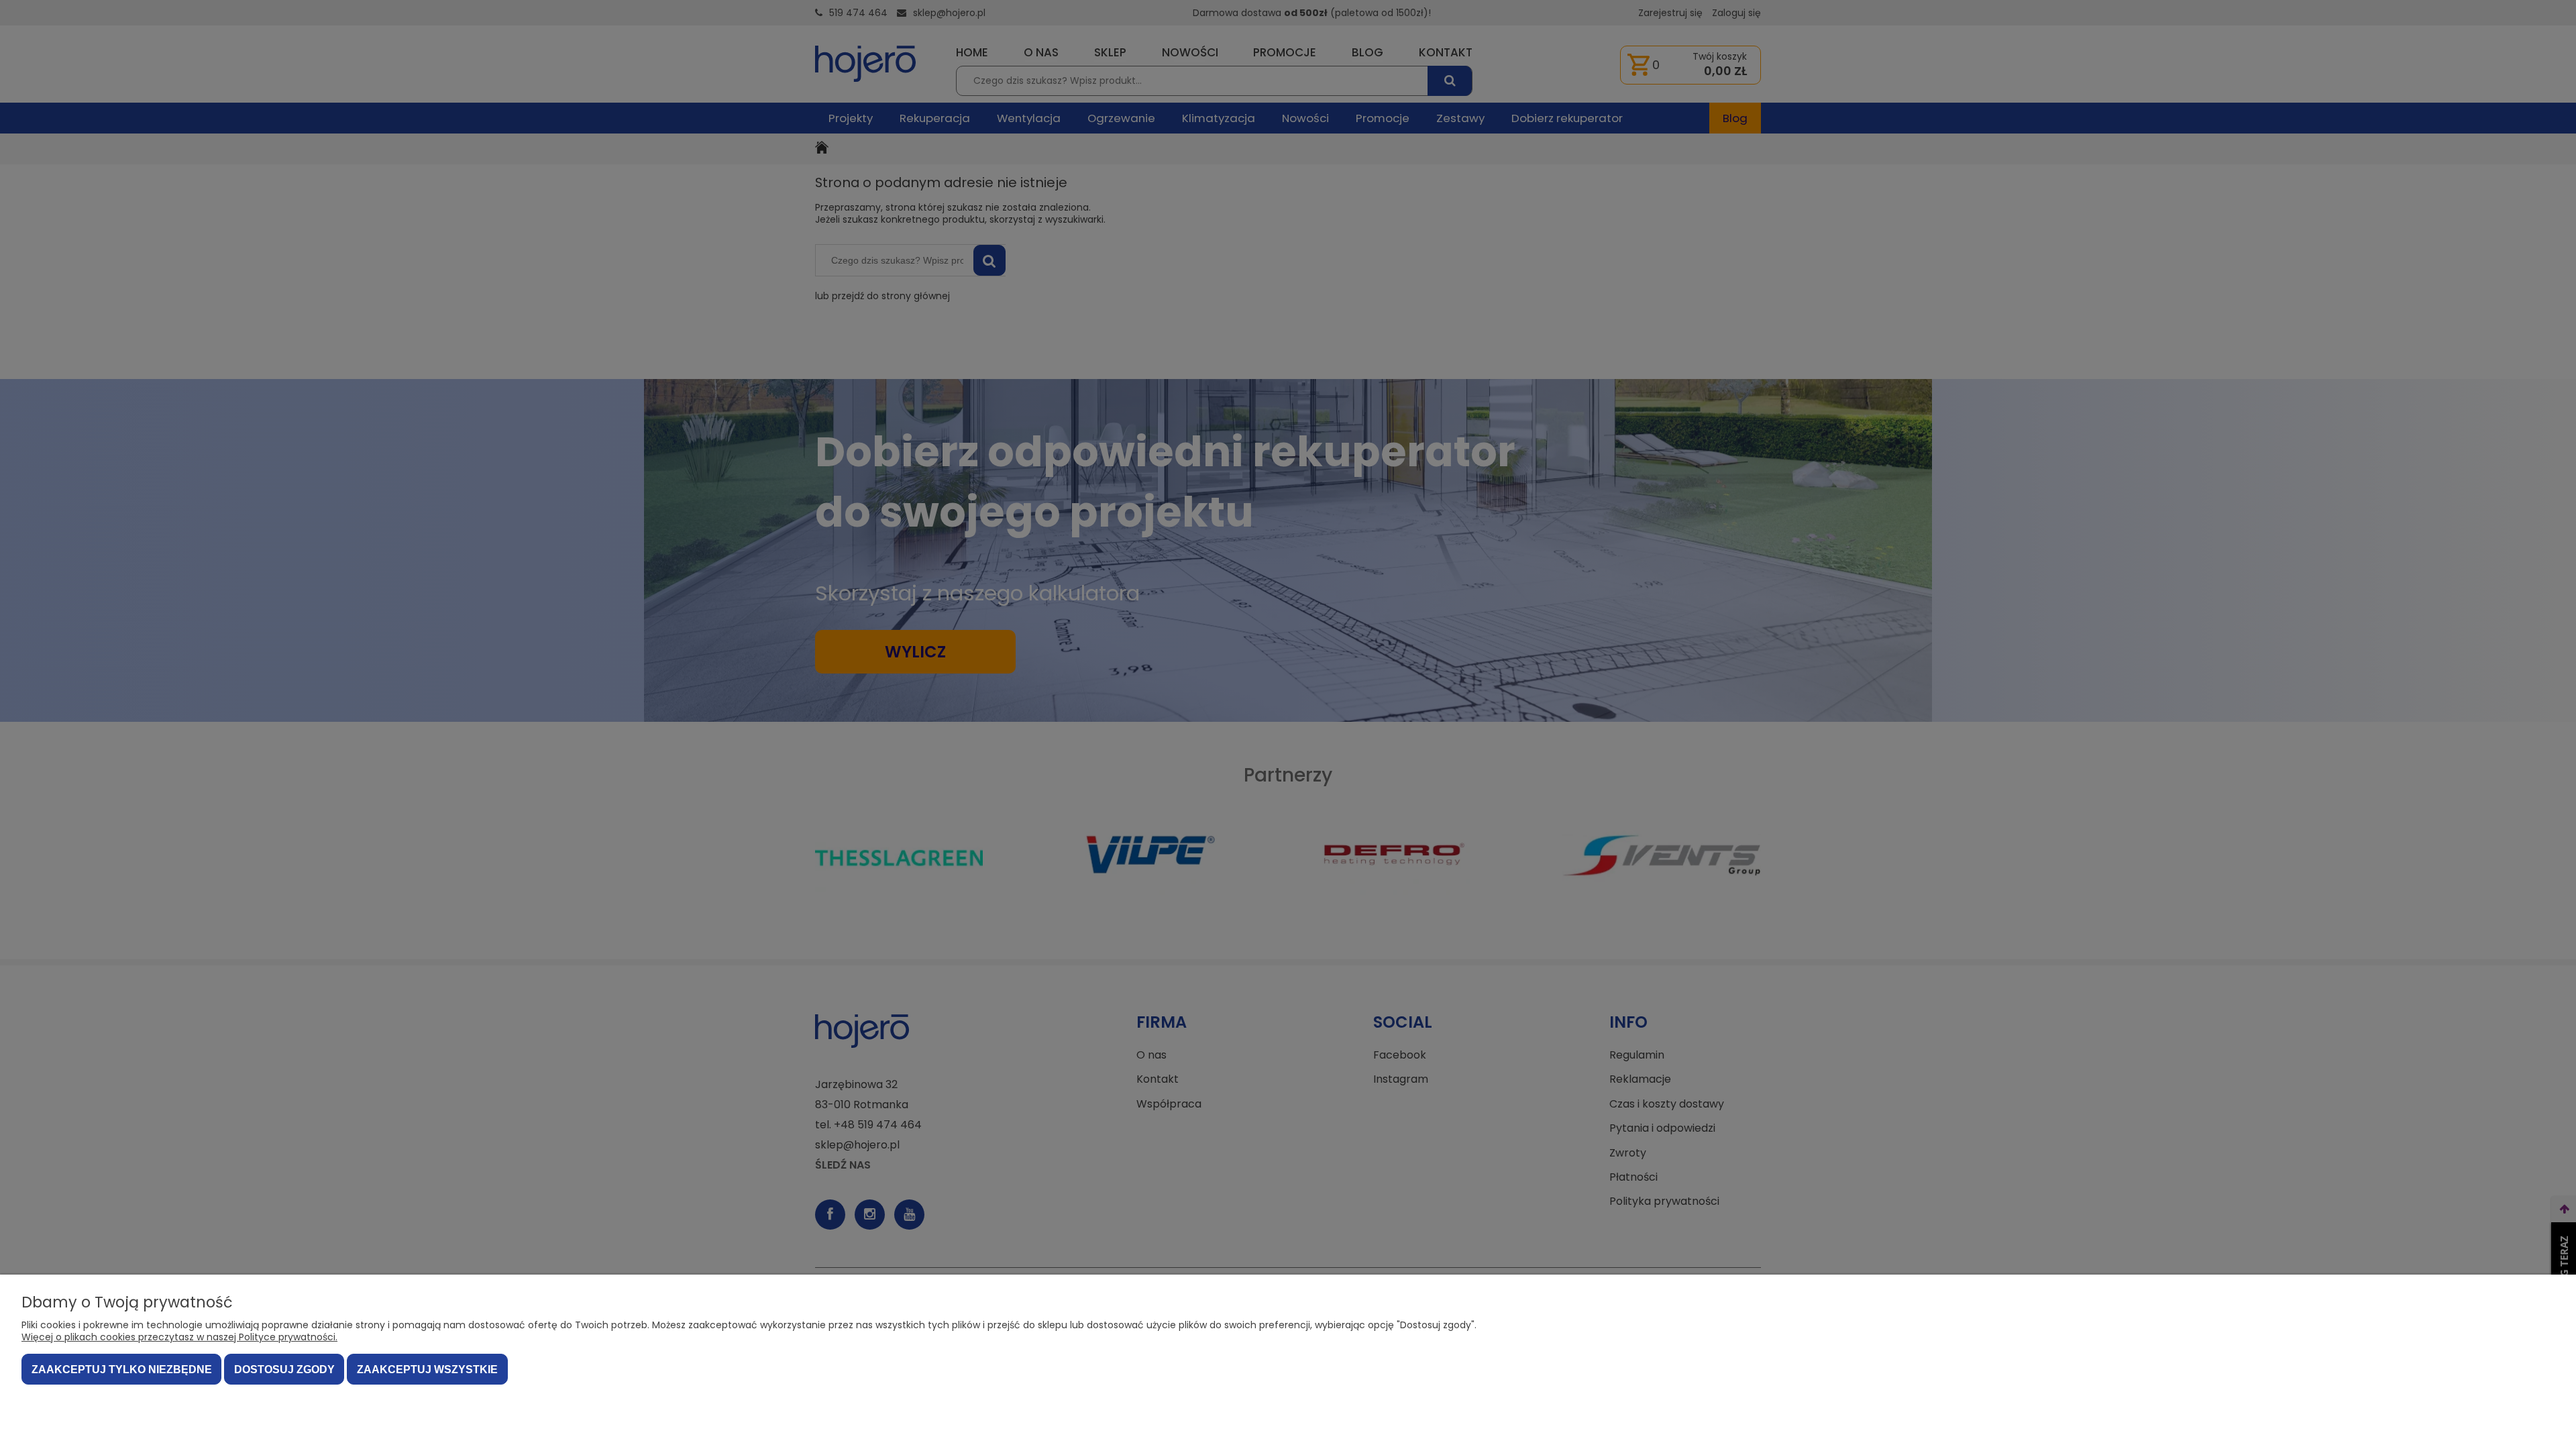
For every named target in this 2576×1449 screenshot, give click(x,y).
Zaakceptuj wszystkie (427, 1370)
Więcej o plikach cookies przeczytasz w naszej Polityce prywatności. (179, 1337)
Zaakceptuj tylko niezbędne (122, 1370)
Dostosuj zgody (284, 1370)
